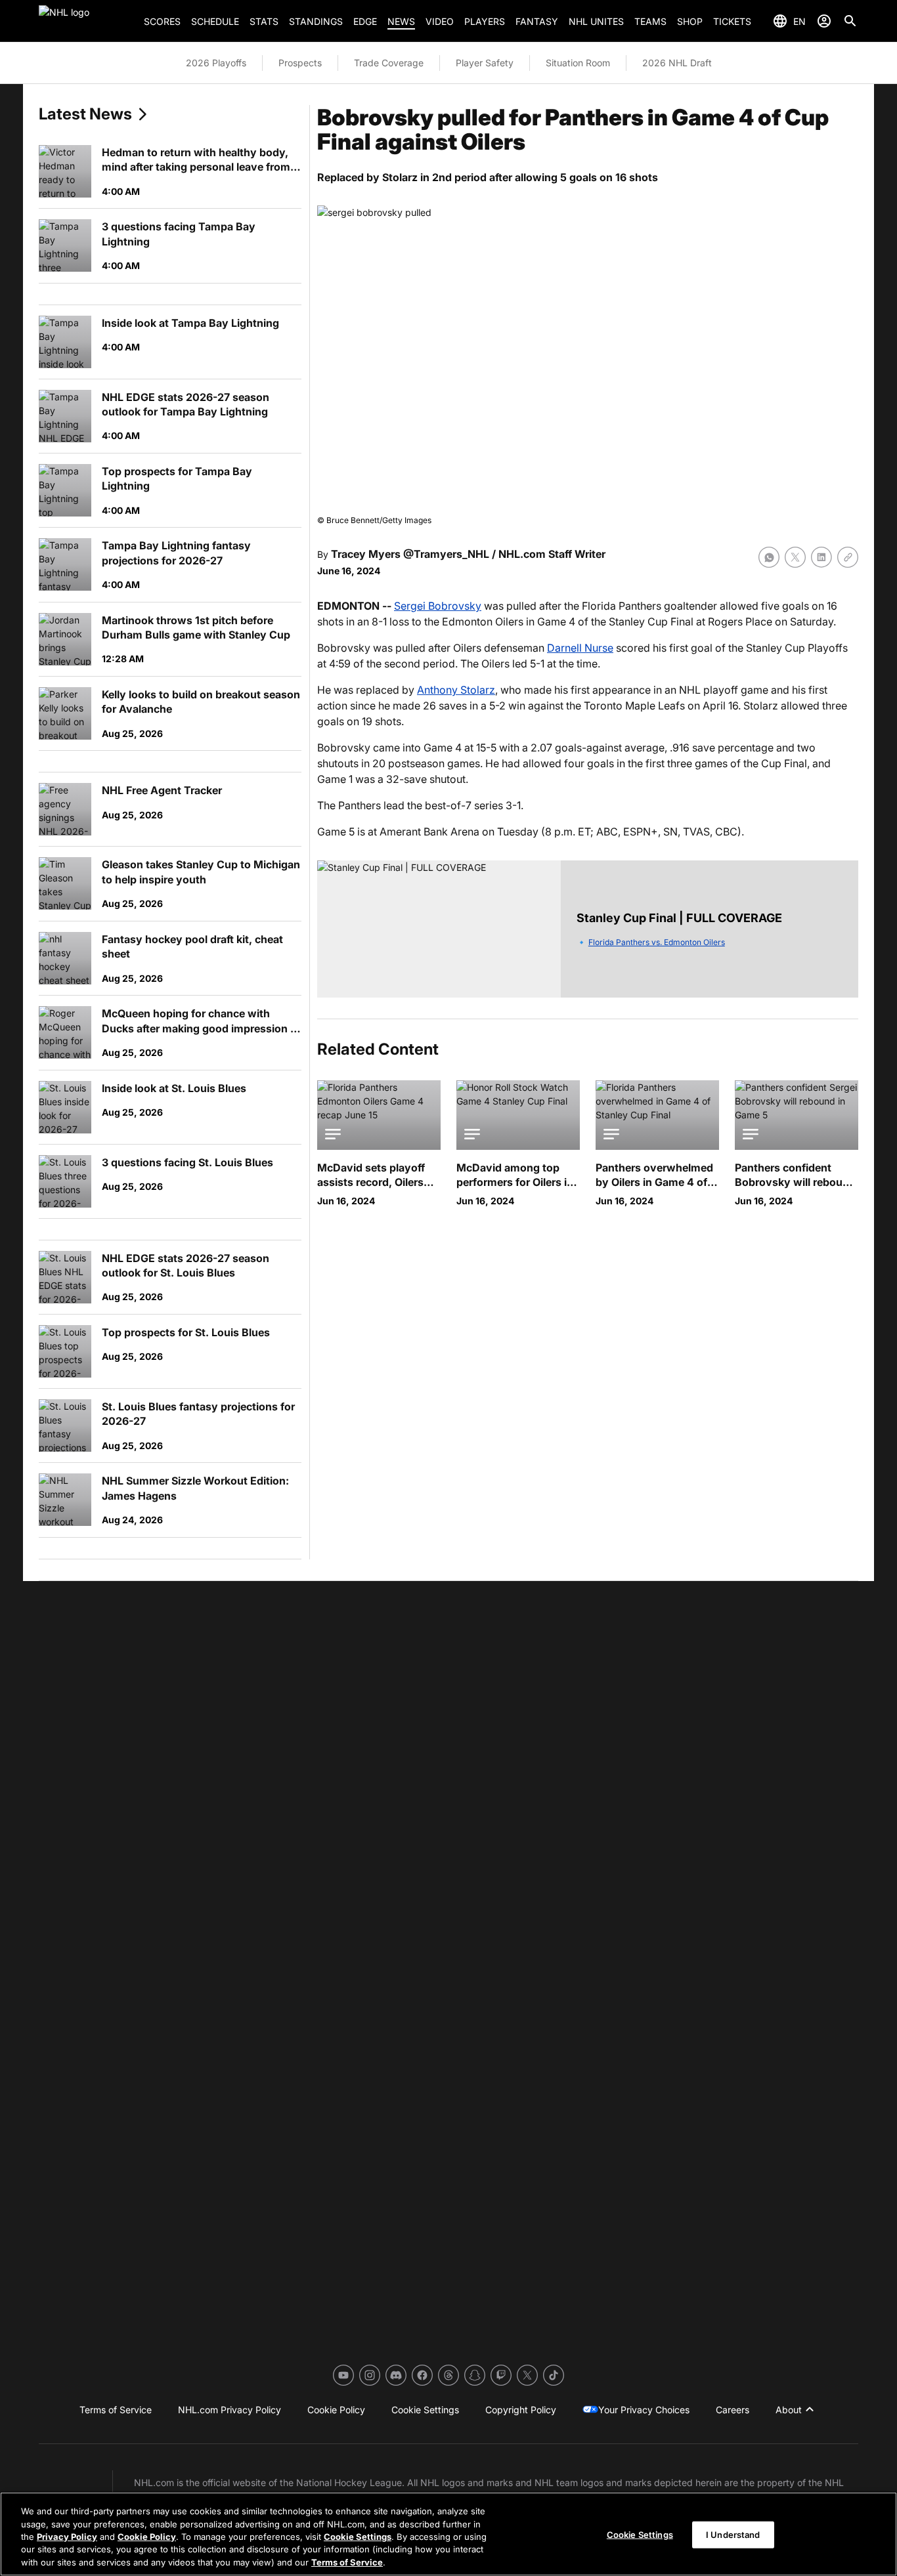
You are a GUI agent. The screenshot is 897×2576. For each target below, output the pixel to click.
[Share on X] (795, 557)
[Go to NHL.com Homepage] (86, 21)
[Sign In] (824, 21)
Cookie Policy (147, 2537)
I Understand (733, 2535)
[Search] (850, 21)
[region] (448, 2534)
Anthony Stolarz (456, 690)
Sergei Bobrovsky (438, 606)
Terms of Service (347, 2562)
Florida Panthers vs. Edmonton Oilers (657, 942)
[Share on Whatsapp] (769, 557)
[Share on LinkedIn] (821, 557)
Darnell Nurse (580, 648)
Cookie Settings (358, 2537)
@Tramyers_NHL (446, 554)
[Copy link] (848, 557)
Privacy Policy (67, 2537)
